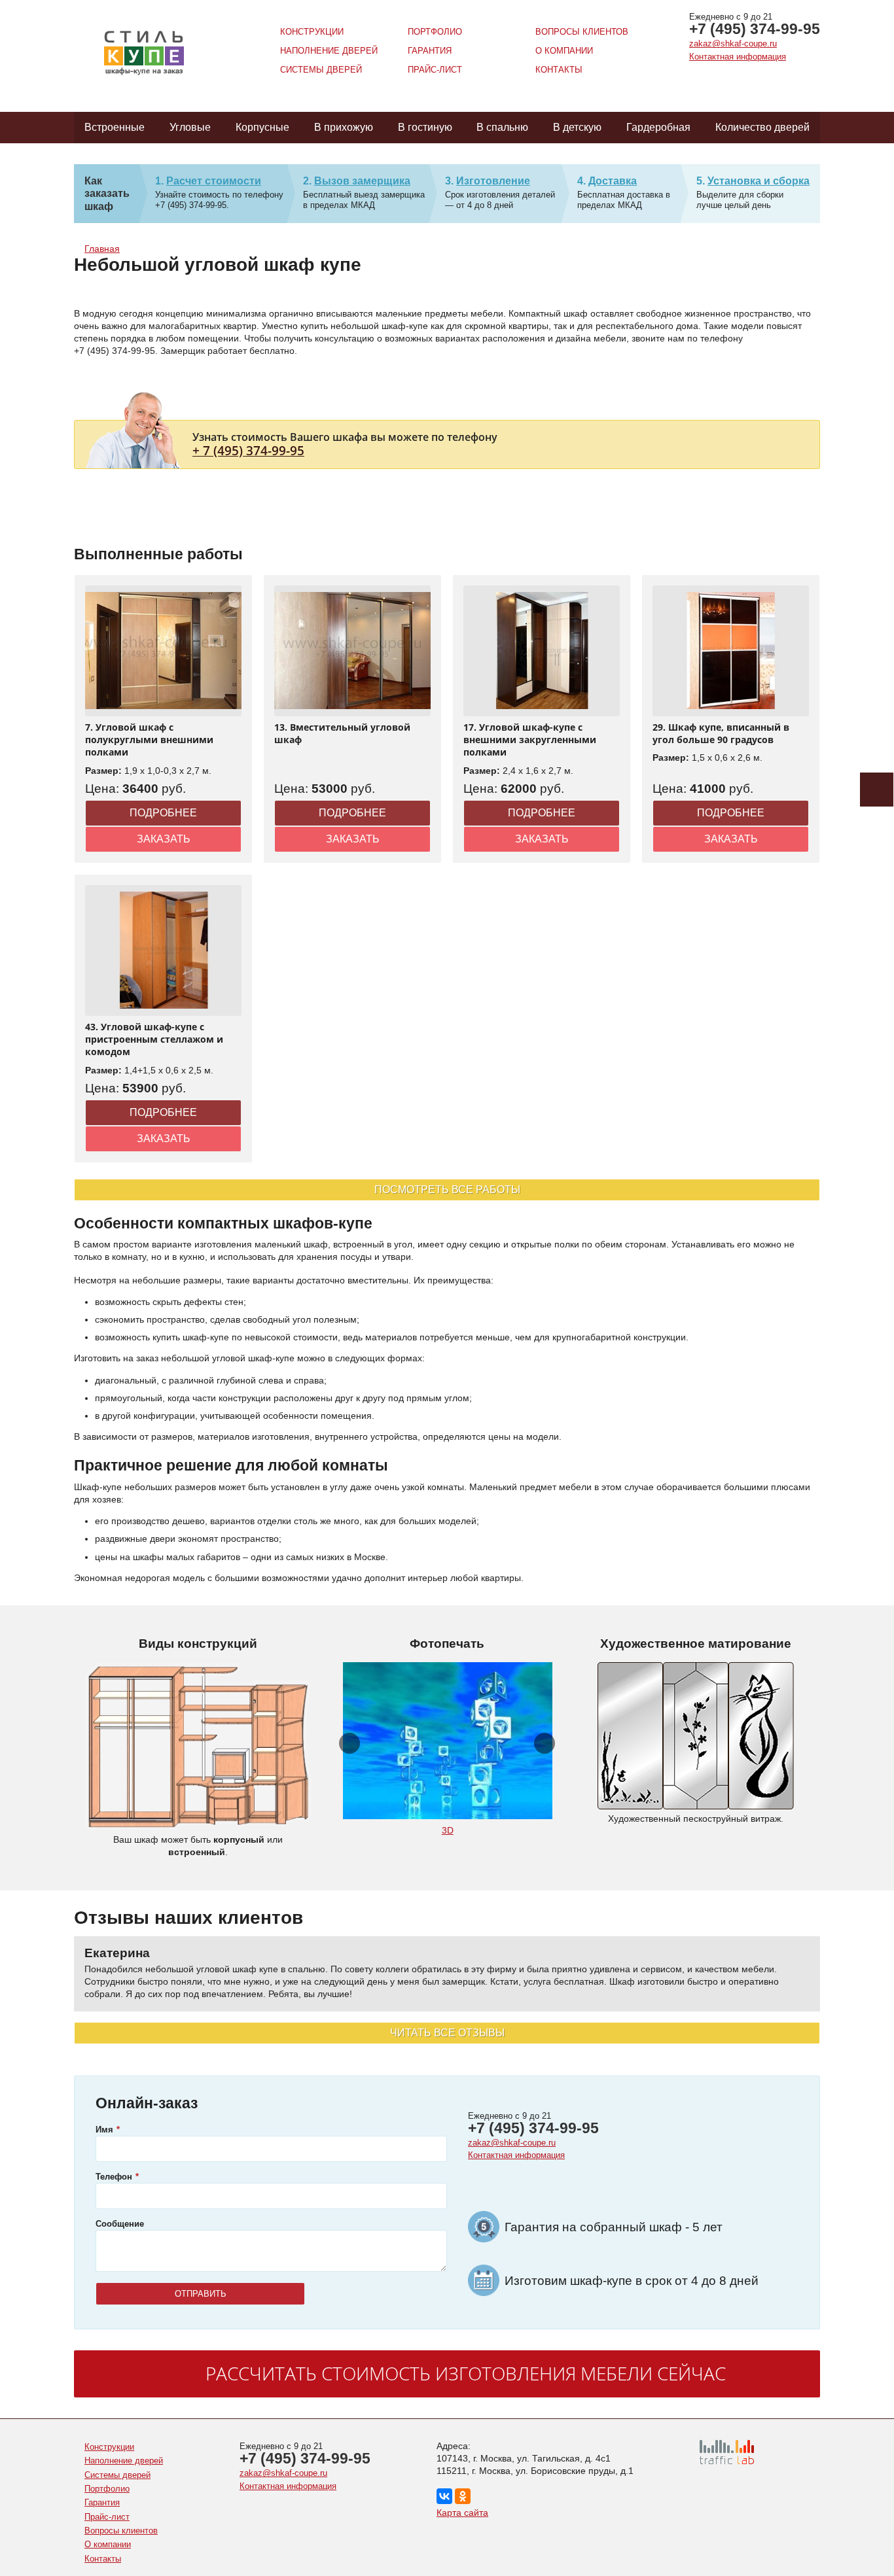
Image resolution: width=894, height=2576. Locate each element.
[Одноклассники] (463, 2496)
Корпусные (262, 127)
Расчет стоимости (214, 181)
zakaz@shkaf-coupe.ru (733, 44)
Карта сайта (462, 2513)
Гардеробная (658, 127)
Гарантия (430, 51)
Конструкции (312, 32)
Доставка (613, 181)
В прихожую (344, 127)
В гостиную (425, 127)
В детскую (577, 127)
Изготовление (493, 181)
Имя (104, 2130)
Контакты (559, 70)
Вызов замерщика (362, 181)
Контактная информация (738, 57)
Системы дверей (321, 70)
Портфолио (435, 32)
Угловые (190, 127)
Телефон (114, 2177)
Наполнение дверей (329, 51)
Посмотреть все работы (447, 1190)
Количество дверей (762, 127)
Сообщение (120, 2224)
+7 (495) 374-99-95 (755, 29)
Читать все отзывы (447, 2033)
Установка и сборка (759, 181)
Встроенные (115, 127)
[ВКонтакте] (444, 2496)
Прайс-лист (435, 70)
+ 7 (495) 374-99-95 (248, 450)
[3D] (448, 1741)
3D (448, 1830)
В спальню (502, 127)
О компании (564, 51)
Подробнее (163, 813)
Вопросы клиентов (582, 32)
